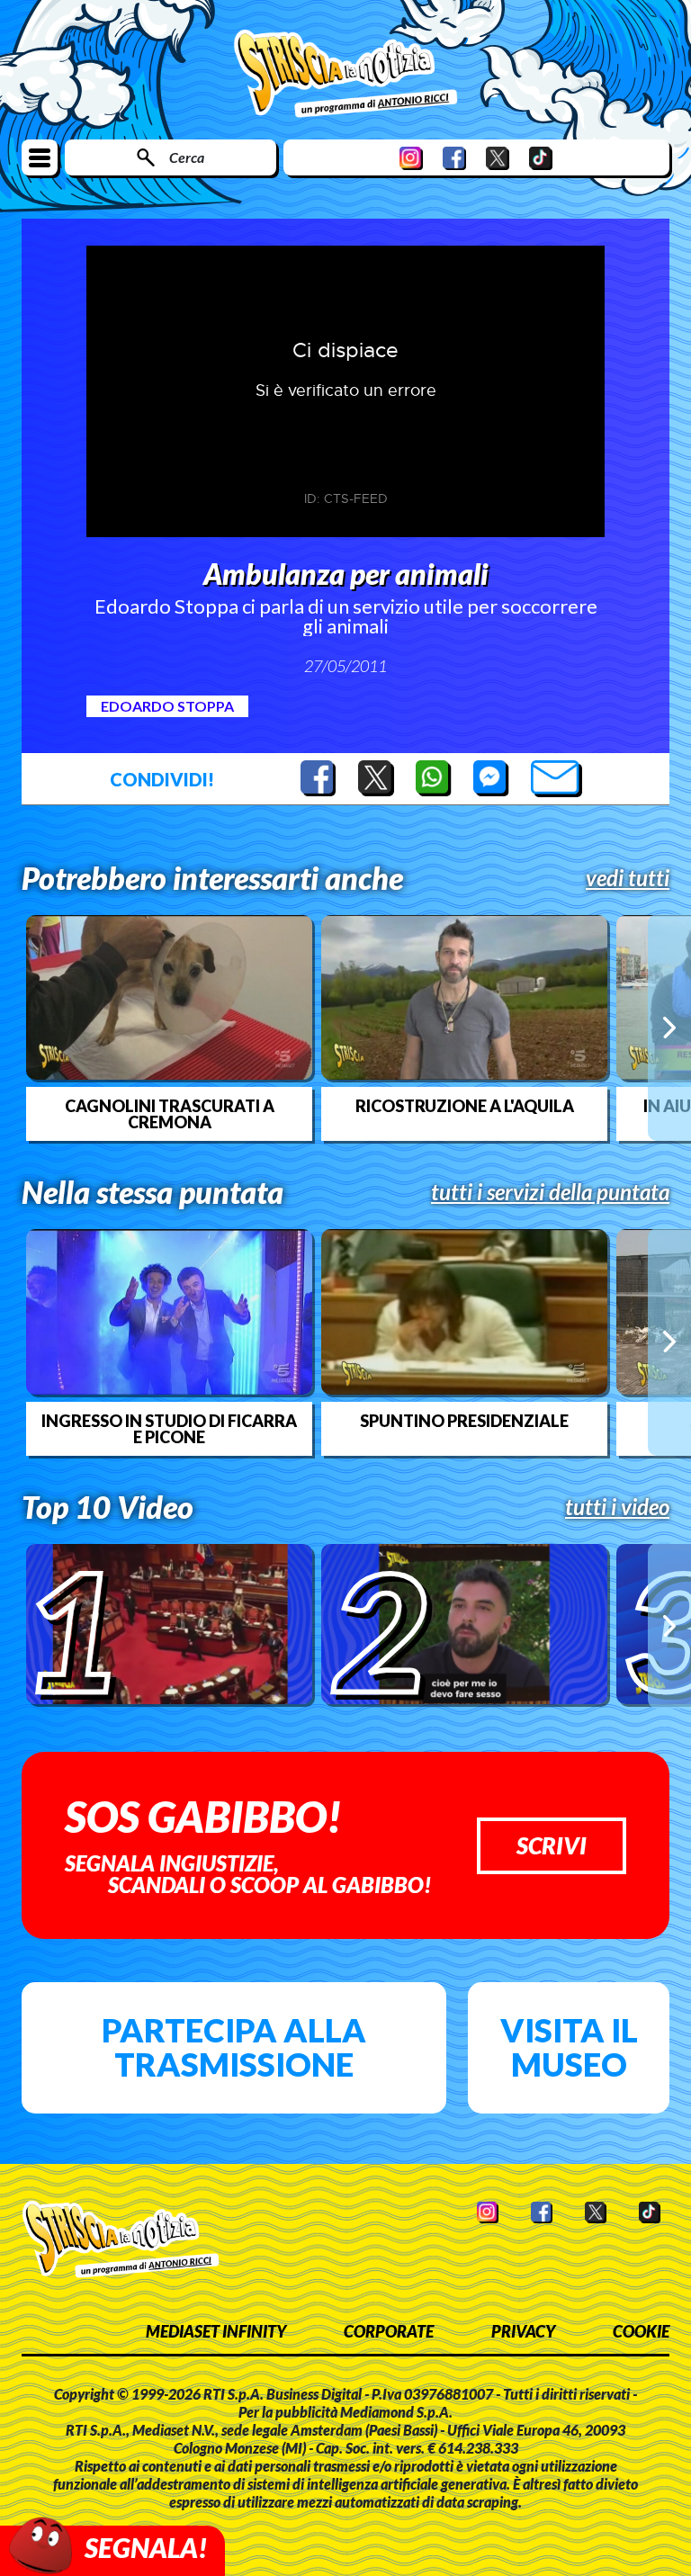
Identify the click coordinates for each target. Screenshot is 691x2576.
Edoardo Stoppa (167, 706)
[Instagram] (411, 158)
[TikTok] (541, 158)
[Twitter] (498, 158)
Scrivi (552, 1845)
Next (669, 1028)
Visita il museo (569, 2047)
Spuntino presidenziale (464, 1421)
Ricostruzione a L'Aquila (465, 1106)
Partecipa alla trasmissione (234, 2047)
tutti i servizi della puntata (550, 1192)
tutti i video (617, 1507)
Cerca (187, 157)
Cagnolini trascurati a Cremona (170, 1114)
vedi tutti (628, 878)
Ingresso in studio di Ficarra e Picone (169, 1429)
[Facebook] (454, 158)
